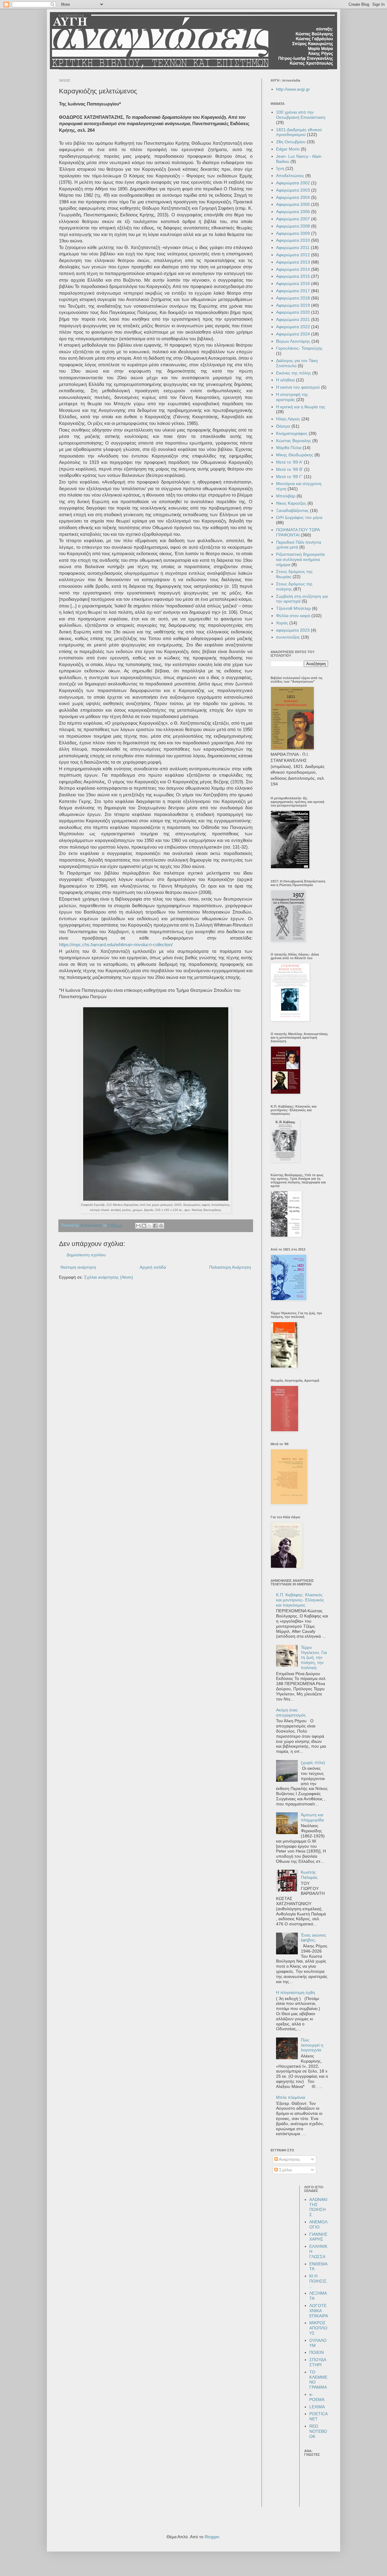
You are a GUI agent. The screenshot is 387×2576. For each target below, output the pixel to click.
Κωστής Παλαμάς (309, 1875)
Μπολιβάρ (286, 496)
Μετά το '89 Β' (289, 469)
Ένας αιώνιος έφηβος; (314, 1938)
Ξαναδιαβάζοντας (292, 510)
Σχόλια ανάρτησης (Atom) (109, 1277)
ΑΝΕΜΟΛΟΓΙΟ (318, 2224)
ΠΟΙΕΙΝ (317, 2352)
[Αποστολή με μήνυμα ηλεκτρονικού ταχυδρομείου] (138, 1226)
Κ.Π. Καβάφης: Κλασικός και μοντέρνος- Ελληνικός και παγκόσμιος (300, 1600)
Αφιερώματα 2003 (293, 190)
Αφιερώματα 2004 (293, 197)
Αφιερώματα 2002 (293, 183)
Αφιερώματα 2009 (293, 233)
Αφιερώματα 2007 (293, 219)
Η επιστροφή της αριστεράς (292, 397)
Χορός (282, 623)
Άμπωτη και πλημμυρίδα (312, 1817)
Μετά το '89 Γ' (289, 477)
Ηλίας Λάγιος (288, 419)
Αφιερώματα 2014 (293, 269)
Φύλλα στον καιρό (293, 616)
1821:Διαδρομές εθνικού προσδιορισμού (299, 132)
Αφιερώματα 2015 (293, 276)
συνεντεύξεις (288, 637)
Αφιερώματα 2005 (293, 204)
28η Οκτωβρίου (291, 142)
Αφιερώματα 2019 (293, 305)
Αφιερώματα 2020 (293, 312)
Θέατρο (283, 426)
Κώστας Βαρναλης (294, 441)
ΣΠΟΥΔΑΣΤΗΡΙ (318, 2362)
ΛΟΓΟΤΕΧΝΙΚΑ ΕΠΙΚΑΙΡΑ (319, 2311)
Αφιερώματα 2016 (293, 283)
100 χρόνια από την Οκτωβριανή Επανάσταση (301, 115)
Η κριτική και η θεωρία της (301, 407)
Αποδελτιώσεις (290, 176)
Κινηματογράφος (292, 433)
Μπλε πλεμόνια (291, 2097)
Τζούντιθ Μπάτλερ (293, 608)
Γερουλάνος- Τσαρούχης (299, 348)
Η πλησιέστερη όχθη (296, 1992)
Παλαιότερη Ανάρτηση (230, 1267)
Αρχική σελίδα (153, 1267)
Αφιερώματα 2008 (293, 226)
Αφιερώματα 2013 (293, 262)
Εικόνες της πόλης (294, 373)
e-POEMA (317, 2397)
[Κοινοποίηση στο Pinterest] (161, 1226)
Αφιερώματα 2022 (293, 327)
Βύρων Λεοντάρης (293, 341)
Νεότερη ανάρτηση (78, 1267)
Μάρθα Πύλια (289, 448)
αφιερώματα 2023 (293, 630)
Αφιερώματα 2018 (293, 298)
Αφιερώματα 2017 (293, 291)
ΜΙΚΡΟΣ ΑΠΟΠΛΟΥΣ (318, 2328)
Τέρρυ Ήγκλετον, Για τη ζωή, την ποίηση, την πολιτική (314, 1657)
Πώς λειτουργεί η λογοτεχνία (312, 2045)
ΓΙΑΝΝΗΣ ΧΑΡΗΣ (318, 2237)
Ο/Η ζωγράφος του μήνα (299, 517)
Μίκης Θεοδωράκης (295, 455)
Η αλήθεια (285, 380)
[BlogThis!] (144, 1226)
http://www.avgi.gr (293, 89)
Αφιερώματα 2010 (293, 240)
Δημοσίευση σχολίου (86, 1255)
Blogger (212, 2537)
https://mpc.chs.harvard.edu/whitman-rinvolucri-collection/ (116, 945)
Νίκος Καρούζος (291, 503)
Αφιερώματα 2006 (293, 212)
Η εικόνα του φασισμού (298, 387)
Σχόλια (285, 2170)
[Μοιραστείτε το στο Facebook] (155, 1226)
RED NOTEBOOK (318, 2431)
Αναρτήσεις (289, 2159)
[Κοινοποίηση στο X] (150, 1226)
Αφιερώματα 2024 (293, 334)
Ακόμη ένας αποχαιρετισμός (291, 1712)
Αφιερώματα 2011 (293, 248)
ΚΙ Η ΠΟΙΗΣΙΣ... (319, 2281)
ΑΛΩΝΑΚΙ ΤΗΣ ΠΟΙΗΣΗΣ (318, 2207)
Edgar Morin (288, 149)
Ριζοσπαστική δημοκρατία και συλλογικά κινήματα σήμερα (300, 559)
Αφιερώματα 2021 (293, 319)
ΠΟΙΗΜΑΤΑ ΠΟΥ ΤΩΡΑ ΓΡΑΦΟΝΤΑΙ (298, 532)
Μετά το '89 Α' (289, 462)
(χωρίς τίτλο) (313, 1762)
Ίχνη (280, 168)
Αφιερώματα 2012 (293, 255)
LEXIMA (317, 2407)
